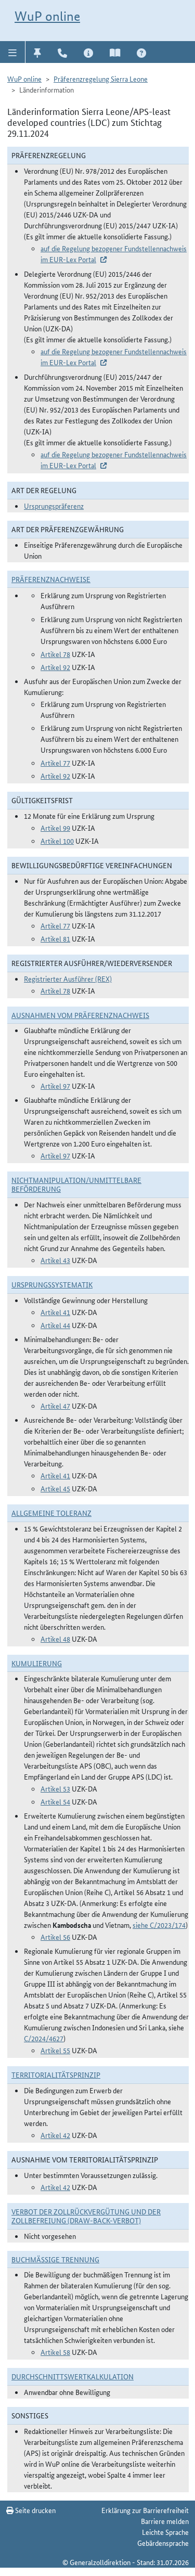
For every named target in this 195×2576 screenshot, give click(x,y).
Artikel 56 (55, 1937)
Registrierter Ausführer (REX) (68, 978)
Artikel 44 (55, 1325)
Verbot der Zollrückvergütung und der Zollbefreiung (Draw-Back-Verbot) (86, 2216)
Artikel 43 (55, 1260)
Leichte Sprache (165, 2532)
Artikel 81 (55, 938)
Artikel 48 (55, 1639)
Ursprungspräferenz (54, 506)
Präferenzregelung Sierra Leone (101, 79)
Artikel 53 (55, 1788)
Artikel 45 (55, 1488)
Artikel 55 (55, 2050)
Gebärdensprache (163, 2543)
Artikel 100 (57, 841)
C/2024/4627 (44, 2038)
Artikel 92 (55, 667)
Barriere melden (165, 2521)
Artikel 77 (55, 763)
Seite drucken (35, 2510)
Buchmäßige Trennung (55, 2259)
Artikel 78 (55, 654)
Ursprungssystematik (52, 1284)
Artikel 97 (55, 1086)
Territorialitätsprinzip (56, 2075)
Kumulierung (37, 1663)
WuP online (47, 16)
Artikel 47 (55, 1406)
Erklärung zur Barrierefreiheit (145, 2510)
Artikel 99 (55, 828)
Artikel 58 (55, 2352)
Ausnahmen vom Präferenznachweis (80, 1015)
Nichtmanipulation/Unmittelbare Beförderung (76, 1184)
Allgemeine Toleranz (51, 1513)
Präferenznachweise (51, 579)
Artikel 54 (55, 1801)
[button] (13, 52)
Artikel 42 (55, 2135)
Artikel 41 (55, 1312)
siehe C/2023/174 (159, 1925)
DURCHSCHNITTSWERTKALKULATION (73, 2376)
